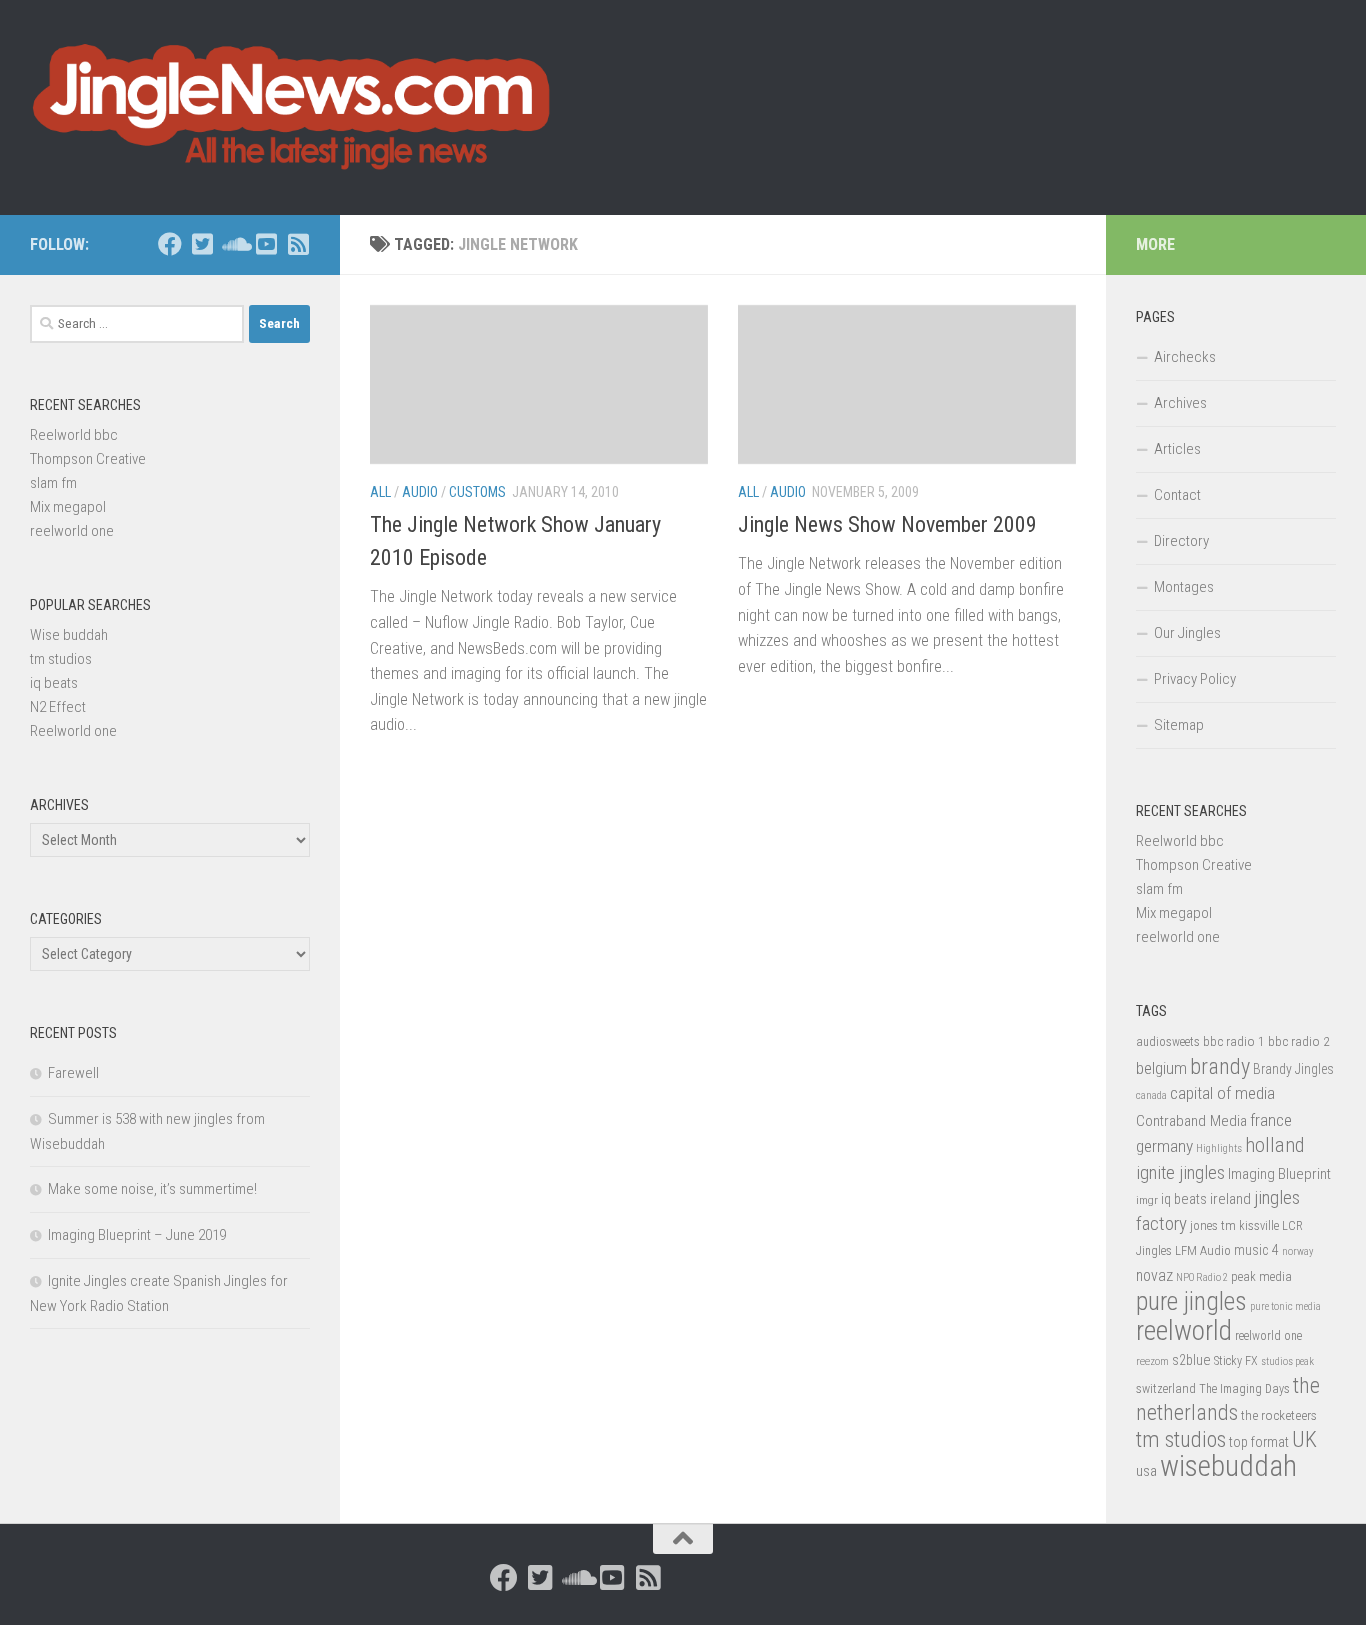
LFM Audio (1203, 1250)
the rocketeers (1279, 1415)
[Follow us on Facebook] (170, 244)
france (1271, 1120)
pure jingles (1191, 1301)
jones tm (1213, 1225)
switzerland (1166, 1388)
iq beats (54, 683)
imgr (1147, 1200)
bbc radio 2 (1299, 1041)
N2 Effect (58, 707)
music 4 (1256, 1250)
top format (1259, 1442)
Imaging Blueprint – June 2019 (137, 1235)
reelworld (1184, 1330)
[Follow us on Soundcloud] (234, 244)
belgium (1161, 1068)
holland (1274, 1145)
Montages (1184, 587)
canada (1151, 1095)
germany (1164, 1146)
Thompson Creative (88, 459)
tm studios (61, 659)
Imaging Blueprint (1279, 1174)
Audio (420, 492)
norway (1297, 1251)
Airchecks (1185, 357)
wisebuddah (1228, 1466)
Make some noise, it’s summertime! (152, 1189)
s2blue (1191, 1360)
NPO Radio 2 (1202, 1277)
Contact (1177, 495)
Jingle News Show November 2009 (887, 524)
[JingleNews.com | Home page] (292, 107)
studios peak (1287, 1361)
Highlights (1219, 1148)
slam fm (53, 483)
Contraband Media (1191, 1121)
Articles (1177, 449)
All (380, 492)
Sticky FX (1236, 1361)
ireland (1230, 1199)
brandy (1220, 1066)
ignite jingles (1180, 1173)
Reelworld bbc (74, 435)
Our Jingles (1187, 633)
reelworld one (72, 531)
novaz (1154, 1275)
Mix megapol (68, 507)
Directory (1181, 541)
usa (1146, 1471)
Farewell (73, 1073)
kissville (1259, 1226)
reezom (1152, 1361)
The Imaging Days (1244, 1389)
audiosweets (1168, 1042)
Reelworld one (73, 731)
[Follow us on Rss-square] (298, 244)
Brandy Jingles (1293, 1069)
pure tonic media (1285, 1306)
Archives (1180, 403)
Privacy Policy (1195, 679)
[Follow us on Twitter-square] (202, 244)
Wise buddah (69, 635)
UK (1304, 1439)
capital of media (1222, 1093)
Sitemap (1179, 725)
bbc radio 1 (1234, 1041)
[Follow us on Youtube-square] (266, 244)
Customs (477, 492)
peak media (1261, 1276)
